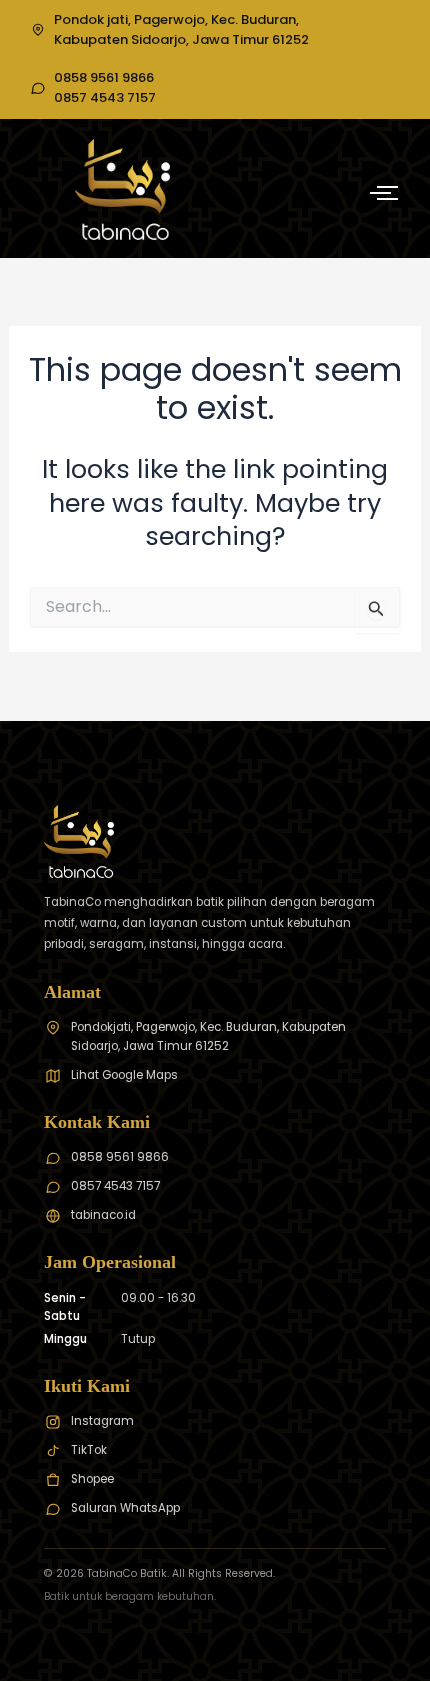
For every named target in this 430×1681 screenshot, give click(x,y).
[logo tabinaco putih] (122, 189)
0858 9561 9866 (104, 78)
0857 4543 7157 (105, 98)
